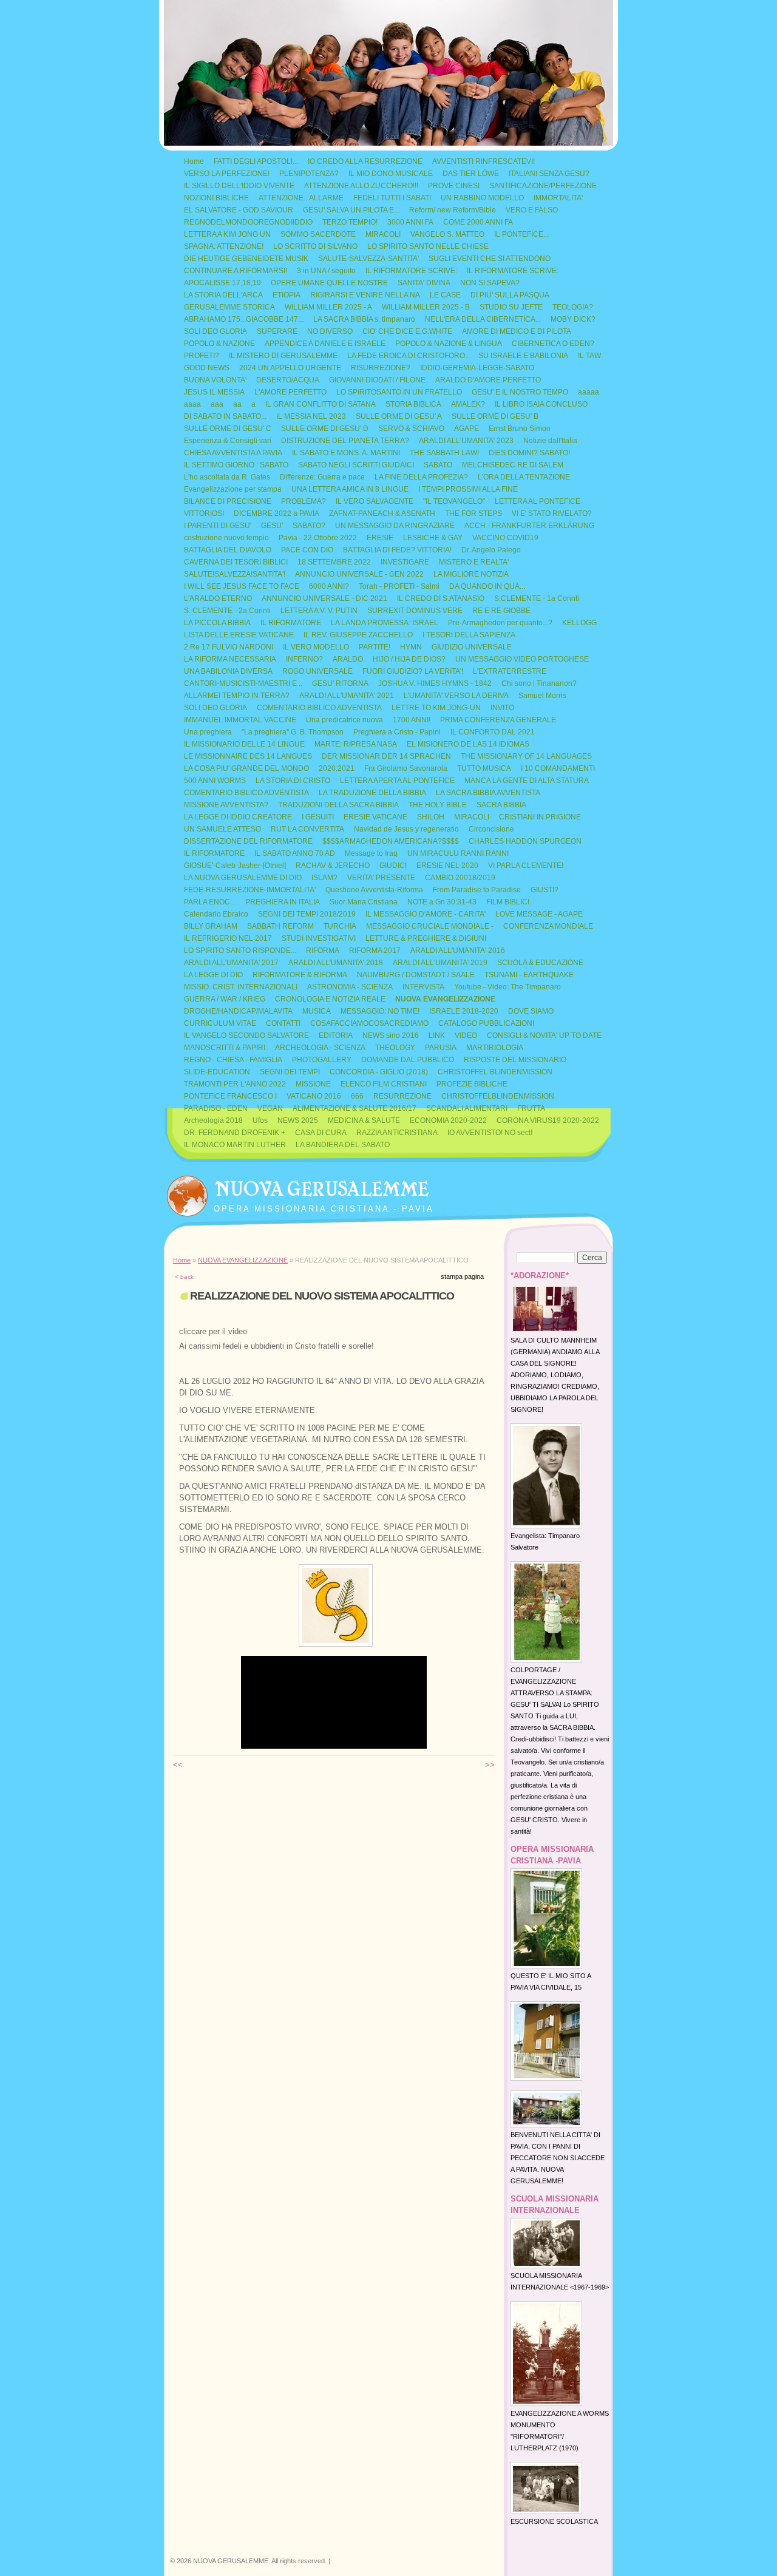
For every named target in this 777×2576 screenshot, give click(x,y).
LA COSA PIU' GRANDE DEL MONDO (246, 768)
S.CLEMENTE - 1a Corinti (537, 598)
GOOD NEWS (207, 368)
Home (194, 161)
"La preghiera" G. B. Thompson (293, 732)
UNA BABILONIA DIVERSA (228, 671)
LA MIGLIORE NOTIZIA (471, 574)
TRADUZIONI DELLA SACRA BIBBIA (338, 805)
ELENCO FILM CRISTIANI (384, 1084)
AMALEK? (468, 404)
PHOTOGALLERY (322, 1060)
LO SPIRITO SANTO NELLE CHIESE (428, 246)
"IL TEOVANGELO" (454, 501)
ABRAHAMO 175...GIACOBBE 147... (244, 319)
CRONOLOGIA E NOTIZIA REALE (330, 999)
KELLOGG (579, 623)
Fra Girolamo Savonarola (406, 768)
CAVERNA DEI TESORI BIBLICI (236, 562)
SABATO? (309, 526)
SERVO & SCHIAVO (411, 429)
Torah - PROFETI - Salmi (399, 586)
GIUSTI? (545, 890)
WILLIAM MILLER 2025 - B (426, 307)
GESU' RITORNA (340, 683)
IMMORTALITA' (558, 198)
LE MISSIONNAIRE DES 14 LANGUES (248, 756)
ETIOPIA (287, 295)
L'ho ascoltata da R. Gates (227, 477)
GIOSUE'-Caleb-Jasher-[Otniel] (235, 866)
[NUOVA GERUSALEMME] (187, 1193)
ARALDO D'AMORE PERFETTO (488, 380)
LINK (437, 1035)
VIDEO (466, 1035)
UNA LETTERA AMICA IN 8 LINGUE (350, 489)
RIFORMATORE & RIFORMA (300, 975)
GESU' (272, 526)
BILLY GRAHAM (211, 926)
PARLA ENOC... (210, 902)
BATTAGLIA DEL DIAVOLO (228, 550)
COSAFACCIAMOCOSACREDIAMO (369, 1023)
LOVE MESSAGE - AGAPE (539, 914)
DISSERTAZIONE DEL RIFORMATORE (248, 841)
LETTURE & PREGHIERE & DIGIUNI (426, 938)
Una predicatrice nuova (344, 720)
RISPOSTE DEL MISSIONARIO (515, 1060)
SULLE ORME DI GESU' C (228, 429)
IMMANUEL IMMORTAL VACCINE (240, 720)
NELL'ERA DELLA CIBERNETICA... (483, 319)
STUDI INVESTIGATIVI (319, 938)
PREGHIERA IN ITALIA (283, 902)
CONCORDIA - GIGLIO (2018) (379, 1072)
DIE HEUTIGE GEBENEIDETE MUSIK (246, 259)
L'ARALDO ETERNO (218, 598)
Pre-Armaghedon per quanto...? (500, 623)
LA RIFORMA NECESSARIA (230, 659)
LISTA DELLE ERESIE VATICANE (239, 635)
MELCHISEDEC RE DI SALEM (513, 465)
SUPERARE (277, 331)
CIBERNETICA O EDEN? (553, 344)
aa (237, 404)
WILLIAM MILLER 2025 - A (328, 307)
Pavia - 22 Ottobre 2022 (318, 538)
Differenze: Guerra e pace (322, 477)
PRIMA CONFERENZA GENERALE (498, 720)
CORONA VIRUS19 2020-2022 (548, 1120)
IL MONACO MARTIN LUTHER (235, 1145)
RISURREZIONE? (381, 368)
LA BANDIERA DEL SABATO (343, 1145)
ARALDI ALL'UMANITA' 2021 (347, 696)
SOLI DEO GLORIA (215, 331)
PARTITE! (375, 647)
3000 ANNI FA (410, 222)
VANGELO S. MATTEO (447, 234)
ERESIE (380, 538)
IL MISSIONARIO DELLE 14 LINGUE (244, 744)
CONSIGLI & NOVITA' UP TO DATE (544, 1035)
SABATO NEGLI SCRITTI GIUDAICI (356, 465)
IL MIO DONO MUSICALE (391, 174)
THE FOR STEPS (473, 514)
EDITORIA (336, 1035)
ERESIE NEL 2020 (447, 866)
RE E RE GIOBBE (501, 611)
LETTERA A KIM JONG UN (227, 234)
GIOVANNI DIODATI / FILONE (377, 380)
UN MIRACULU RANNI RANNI (458, 853)
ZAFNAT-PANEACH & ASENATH (382, 514)
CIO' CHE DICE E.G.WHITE (407, 331)
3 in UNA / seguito (326, 271)
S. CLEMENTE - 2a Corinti (227, 611)
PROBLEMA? (304, 501)
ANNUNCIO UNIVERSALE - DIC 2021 (324, 598)
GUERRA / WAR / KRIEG (225, 999)
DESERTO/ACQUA (288, 380)
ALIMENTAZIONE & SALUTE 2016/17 (355, 1108)
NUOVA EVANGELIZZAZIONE (445, 999)
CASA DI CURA (321, 1133)
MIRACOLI (383, 234)
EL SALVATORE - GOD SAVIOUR (239, 210)
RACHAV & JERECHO (333, 866)
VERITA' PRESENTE (381, 878)
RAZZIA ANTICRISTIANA (397, 1133)
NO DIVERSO (330, 331)
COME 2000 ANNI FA (478, 222)
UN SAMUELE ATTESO (222, 829)
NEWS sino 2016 (391, 1035)
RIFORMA (323, 951)
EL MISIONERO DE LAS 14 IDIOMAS (468, 744)
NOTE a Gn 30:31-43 (442, 902)
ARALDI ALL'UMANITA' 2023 (466, 441)
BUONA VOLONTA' (215, 380)
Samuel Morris (542, 696)
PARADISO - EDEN (216, 1108)
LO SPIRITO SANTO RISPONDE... (240, 951)
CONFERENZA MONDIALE (548, 926)
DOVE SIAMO (531, 1011)
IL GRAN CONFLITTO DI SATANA (321, 404)
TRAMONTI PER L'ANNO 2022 (235, 1084)
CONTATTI (283, 1023)
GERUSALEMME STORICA (229, 307)
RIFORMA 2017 (375, 951)
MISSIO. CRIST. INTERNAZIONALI (241, 987)
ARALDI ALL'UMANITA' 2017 (231, 963)
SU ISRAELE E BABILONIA (523, 356)
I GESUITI (318, 817)
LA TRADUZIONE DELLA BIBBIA (372, 793)
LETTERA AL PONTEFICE (538, 501)
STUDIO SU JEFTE (511, 307)
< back (184, 1277)
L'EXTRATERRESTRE (510, 671)
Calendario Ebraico (216, 914)
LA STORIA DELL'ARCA (223, 295)
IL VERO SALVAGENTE (375, 501)
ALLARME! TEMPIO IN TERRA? (237, 696)
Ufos (260, 1120)
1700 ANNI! (412, 720)
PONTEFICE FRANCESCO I (230, 1096)
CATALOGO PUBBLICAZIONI (486, 1023)
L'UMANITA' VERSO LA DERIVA (456, 696)
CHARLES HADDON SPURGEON (525, 841)
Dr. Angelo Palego (491, 550)
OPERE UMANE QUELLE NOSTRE (329, 283)
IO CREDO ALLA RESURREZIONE (365, 161)
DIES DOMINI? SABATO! (529, 453)
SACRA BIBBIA (501, 805)
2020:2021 (337, 768)
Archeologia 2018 (213, 1120)
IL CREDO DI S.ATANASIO (441, 598)
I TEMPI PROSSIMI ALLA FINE (468, 489)
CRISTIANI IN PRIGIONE (540, 817)
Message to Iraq (371, 853)
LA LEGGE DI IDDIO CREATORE (238, 817)
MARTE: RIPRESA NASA (356, 744)
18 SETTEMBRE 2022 (334, 562)
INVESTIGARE (405, 562)
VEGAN (270, 1108)
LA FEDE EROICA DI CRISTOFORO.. (408, 356)
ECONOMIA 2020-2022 (448, 1120)
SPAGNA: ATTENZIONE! (224, 246)
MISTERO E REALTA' (474, 562)
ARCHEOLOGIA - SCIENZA (320, 1048)
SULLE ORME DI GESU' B (495, 416)
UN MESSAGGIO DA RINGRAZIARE (395, 526)
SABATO (438, 465)
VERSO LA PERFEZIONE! (227, 174)
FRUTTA (531, 1108)
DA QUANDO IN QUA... (487, 586)
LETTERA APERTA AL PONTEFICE (397, 781)
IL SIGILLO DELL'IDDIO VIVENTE (239, 186)
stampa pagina (462, 1276)
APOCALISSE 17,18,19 (222, 283)
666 (357, 1096)
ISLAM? (324, 878)
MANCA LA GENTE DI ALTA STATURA (527, 781)
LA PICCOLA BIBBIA (217, 623)
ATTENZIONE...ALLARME (301, 198)
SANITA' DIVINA (424, 283)
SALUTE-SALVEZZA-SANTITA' (368, 259)
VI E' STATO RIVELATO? (552, 514)
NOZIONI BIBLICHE (216, 198)
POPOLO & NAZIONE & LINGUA (449, 344)
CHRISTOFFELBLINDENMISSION (498, 1096)
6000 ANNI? (329, 586)
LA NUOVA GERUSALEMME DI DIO (243, 878)
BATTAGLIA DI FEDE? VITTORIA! (397, 550)
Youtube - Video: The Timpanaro (507, 987)
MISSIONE (313, 1084)
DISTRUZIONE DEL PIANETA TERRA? (345, 441)
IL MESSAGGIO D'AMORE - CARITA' (426, 914)
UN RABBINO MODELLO (482, 198)
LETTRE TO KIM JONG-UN (436, 708)
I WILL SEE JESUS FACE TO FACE (242, 586)
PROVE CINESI (454, 186)
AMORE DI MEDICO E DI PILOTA (517, 331)
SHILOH (431, 817)
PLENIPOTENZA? (309, 174)
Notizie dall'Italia (550, 441)
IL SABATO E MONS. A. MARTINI (346, 453)
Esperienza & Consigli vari (228, 441)
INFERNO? (304, 659)
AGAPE (467, 429)
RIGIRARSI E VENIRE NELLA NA (365, 295)
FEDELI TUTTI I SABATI (392, 198)
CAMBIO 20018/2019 (460, 878)
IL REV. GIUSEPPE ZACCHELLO (358, 635)
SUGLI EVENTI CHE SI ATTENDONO (490, 259)
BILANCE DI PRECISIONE (228, 501)
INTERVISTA (423, 987)
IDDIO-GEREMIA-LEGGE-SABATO (477, 368)
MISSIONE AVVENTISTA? (226, 805)
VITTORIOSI (204, 514)
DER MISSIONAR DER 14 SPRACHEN (386, 756)
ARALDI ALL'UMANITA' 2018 (336, 963)
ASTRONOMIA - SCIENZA (350, 987)
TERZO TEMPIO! (350, 222)
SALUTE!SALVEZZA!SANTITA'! (235, 574)
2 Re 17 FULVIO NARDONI (229, 647)
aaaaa (589, 392)
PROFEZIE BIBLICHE (472, 1084)
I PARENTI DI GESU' (218, 526)
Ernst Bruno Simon (520, 429)
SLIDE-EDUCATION (217, 1072)
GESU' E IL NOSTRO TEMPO (520, 392)
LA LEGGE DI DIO (213, 975)
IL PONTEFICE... (521, 234)
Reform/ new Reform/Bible (453, 210)
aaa (217, 404)
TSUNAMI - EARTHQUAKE (529, 975)
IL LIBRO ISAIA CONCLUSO (541, 404)
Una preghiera (208, 732)
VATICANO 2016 (314, 1096)
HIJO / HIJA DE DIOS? (409, 659)
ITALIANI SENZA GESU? (549, 174)
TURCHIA (340, 926)
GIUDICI (393, 866)
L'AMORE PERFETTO (290, 392)
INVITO (502, 708)
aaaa (192, 404)
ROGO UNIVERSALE (317, 671)
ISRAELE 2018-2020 (464, 1011)
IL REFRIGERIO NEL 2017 (228, 938)
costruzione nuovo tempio (226, 538)
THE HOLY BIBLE (438, 805)
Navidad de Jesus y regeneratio (406, 829)
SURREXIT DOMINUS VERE (415, 611)
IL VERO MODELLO (316, 647)
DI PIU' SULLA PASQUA (510, 295)
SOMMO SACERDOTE (318, 234)
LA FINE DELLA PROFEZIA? (421, 477)
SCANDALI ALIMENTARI (467, 1108)
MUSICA (317, 1011)
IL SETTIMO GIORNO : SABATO (236, 465)
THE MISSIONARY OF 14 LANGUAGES (526, 756)
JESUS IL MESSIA (214, 392)
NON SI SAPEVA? (490, 283)
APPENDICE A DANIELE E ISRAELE (325, 344)
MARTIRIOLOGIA (495, 1048)
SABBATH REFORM (280, 926)
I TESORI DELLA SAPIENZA (469, 635)
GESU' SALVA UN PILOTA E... (351, 210)
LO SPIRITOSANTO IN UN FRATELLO (399, 392)
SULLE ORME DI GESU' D (325, 429)
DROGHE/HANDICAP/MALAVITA (238, 1011)
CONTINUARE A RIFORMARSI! (236, 271)
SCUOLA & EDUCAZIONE (540, 963)
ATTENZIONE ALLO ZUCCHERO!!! (361, 186)
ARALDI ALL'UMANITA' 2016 (458, 951)
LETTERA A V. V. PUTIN (319, 611)
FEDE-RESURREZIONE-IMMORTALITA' (250, 890)
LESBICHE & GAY (433, 538)
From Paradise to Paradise (477, 890)
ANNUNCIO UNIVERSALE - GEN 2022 (359, 574)
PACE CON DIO (307, 550)
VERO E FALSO (532, 210)
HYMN (411, 647)
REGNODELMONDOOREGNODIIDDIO (248, 222)
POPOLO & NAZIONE (219, 344)
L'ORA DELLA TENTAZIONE (524, 477)
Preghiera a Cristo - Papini (397, 732)
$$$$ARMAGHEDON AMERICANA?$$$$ (391, 841)
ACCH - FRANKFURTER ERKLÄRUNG (529, 526)
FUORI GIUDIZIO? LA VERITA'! (413, 671)
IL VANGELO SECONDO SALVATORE (246, 1035)
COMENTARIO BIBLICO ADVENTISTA (319, 708)
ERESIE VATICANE (375, 817)
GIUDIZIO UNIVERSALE (472, 647)
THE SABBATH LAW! (444, 453)
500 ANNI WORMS (215, 781)
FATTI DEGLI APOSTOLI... (256, 161)
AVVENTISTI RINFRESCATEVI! (484, 161)
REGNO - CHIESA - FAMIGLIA (233, 1060)
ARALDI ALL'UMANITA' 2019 (440, 963)
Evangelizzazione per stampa (233, 489)
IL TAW (589, 356)
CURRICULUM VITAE (220, 1023)
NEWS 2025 (298, 1120)
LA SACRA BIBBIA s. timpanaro (364, 319)
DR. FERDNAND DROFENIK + (235, 1133)
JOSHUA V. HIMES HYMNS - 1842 (435, 683)
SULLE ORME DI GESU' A (399, 416)
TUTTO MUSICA (484, 768)
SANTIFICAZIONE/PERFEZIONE (543, 186)
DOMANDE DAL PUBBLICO (408, 1060)
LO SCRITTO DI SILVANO (315, 246)
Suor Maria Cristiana (364, 902)
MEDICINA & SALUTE (364, 1120)
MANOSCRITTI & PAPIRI (225, 1048)
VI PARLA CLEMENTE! (526, 866)
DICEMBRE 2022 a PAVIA (277, 514)
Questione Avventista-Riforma (374, 890)
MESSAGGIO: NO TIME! (380, 1011)
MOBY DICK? (573, 319)
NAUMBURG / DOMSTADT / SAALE (416, 975)
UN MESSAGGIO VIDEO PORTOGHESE (522, 659)
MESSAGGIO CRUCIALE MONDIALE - (430, 926)
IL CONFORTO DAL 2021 (493, 732)
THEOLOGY (395, 1048)
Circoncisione (491, 829)
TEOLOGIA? (573, 307)
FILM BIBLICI (508, 902)
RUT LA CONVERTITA (307, 829)
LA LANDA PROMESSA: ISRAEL (385, 623)
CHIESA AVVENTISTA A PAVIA (233, 453)
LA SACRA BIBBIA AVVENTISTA (488, 793)
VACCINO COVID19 (505, 538)
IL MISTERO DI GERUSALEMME (283, 356)
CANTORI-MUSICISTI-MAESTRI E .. (243, 683)
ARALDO (348, 659)
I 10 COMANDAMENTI (558, 768)
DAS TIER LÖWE (471, 174)
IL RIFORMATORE (291, 623)
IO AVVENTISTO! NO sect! (490, 1133)
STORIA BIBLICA (413, 404)
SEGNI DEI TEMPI (290, 1072)
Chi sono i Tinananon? (539, 683)
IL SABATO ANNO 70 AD (295, 853)
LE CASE (445, 295)
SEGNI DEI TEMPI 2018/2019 (307, 914)
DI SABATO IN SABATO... (225, 416)
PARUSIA (441, 1048)
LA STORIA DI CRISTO (293, 781)
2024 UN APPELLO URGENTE (290, 368)
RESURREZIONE (402, 1096)
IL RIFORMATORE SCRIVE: (411, 271)
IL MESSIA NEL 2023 (311, 416)
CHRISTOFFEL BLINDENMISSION (495, 1072)
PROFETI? (202, 356)
